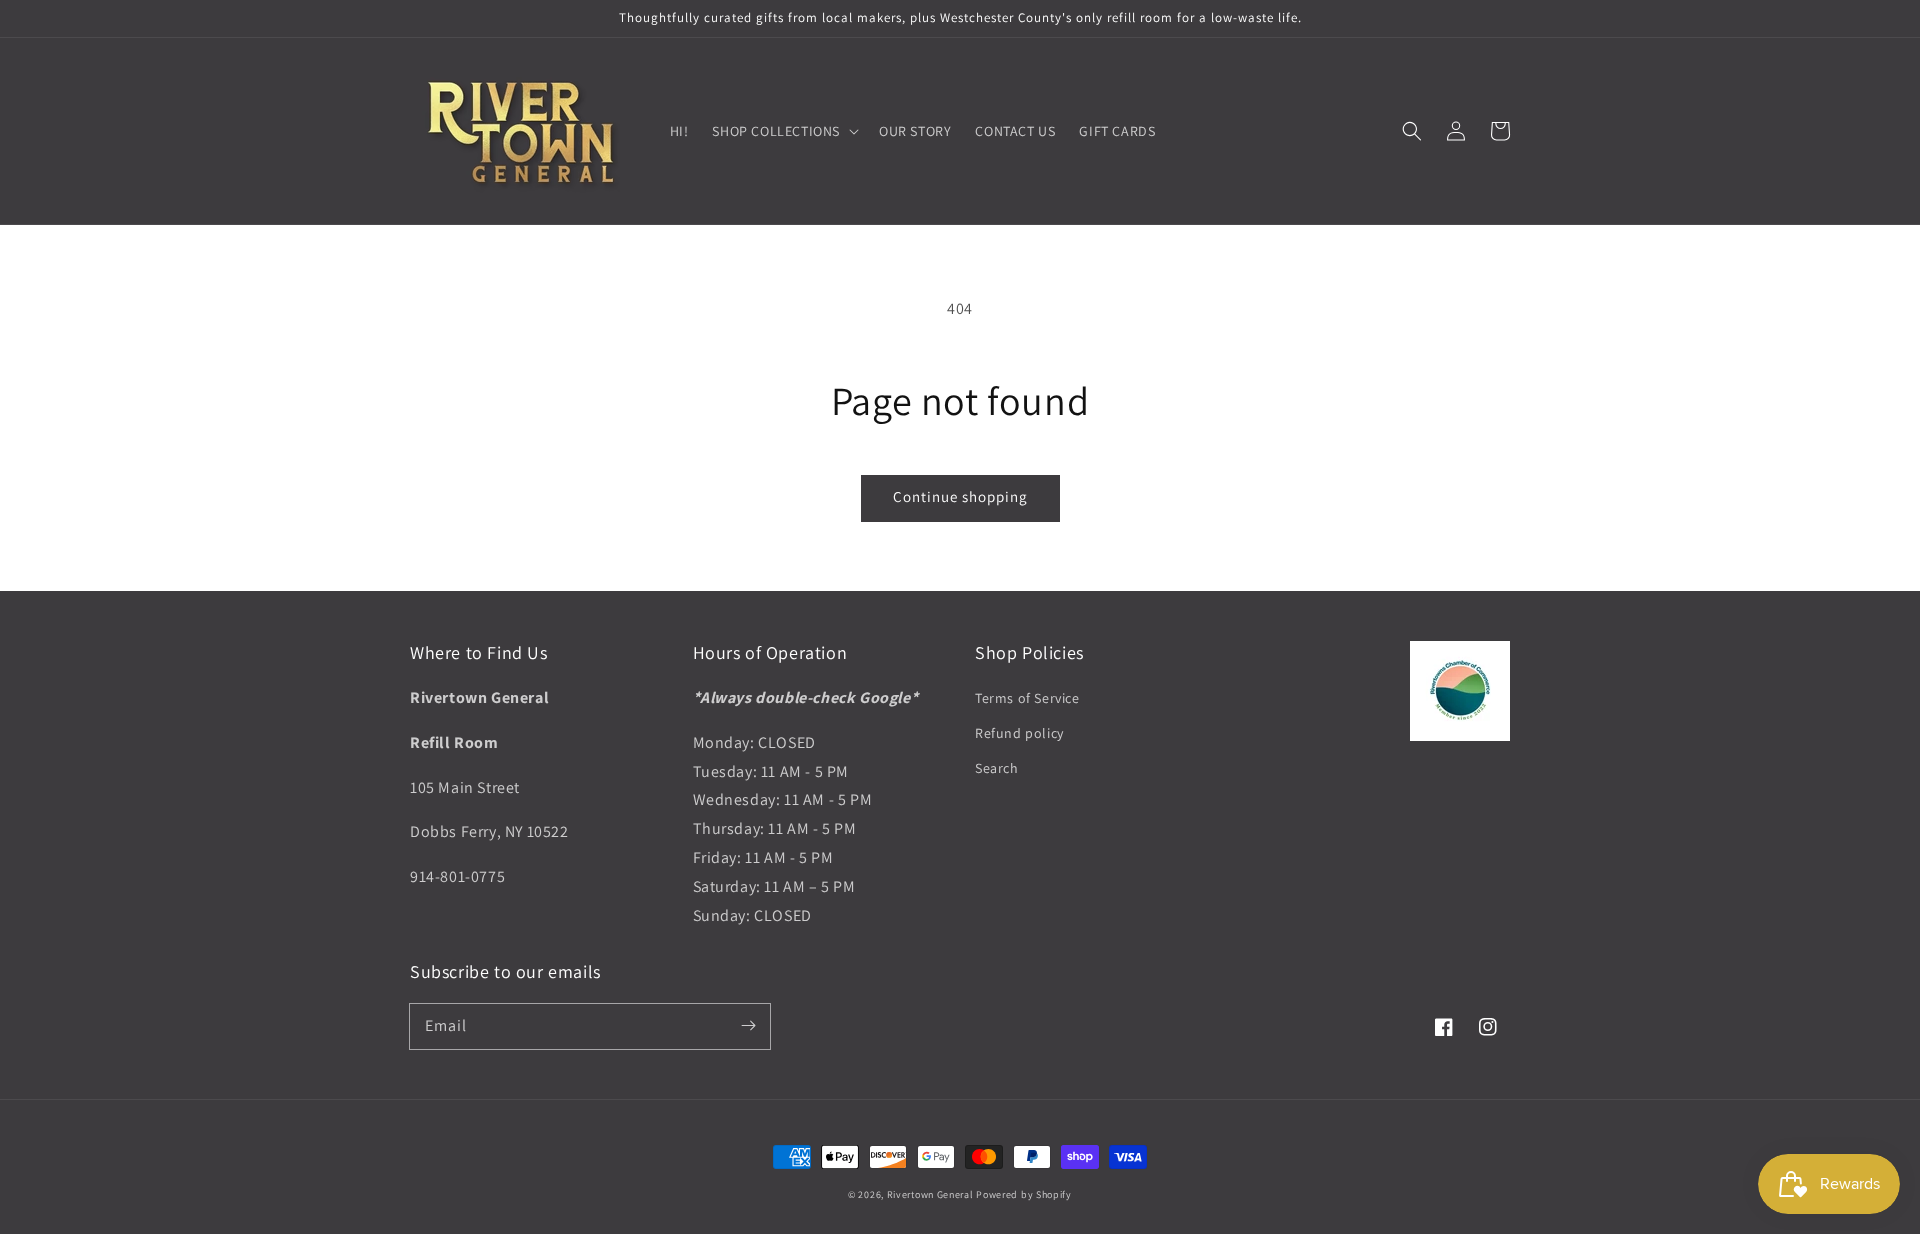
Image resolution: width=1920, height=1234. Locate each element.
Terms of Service (1027, 698)
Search (997, 768)
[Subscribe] (748, 1026)
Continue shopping (960, 496)
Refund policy (1019, 733)
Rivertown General (930, 1194)
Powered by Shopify (1024, 1194)
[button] (1412, 131)
